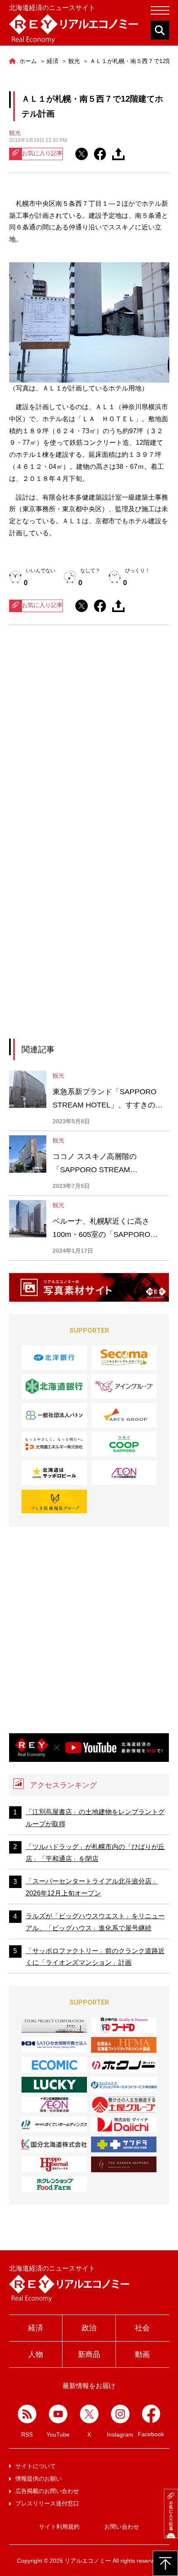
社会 (142, 2328)
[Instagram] (120, 2414)
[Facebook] (151, 2414)
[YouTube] (58, 2414)
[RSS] (27, 2414)
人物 (36, 2354)
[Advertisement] (89, 739)
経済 (36, 2328)
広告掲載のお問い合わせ (47, 2491)
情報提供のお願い (38, 2478)
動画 (142, 2354)
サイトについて (36, 2466)
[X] (89, 2414)
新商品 (89, 2354)
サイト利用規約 (59, 2527)
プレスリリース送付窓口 (47, 2503)
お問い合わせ (122, 2527)
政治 (89, 2328)
